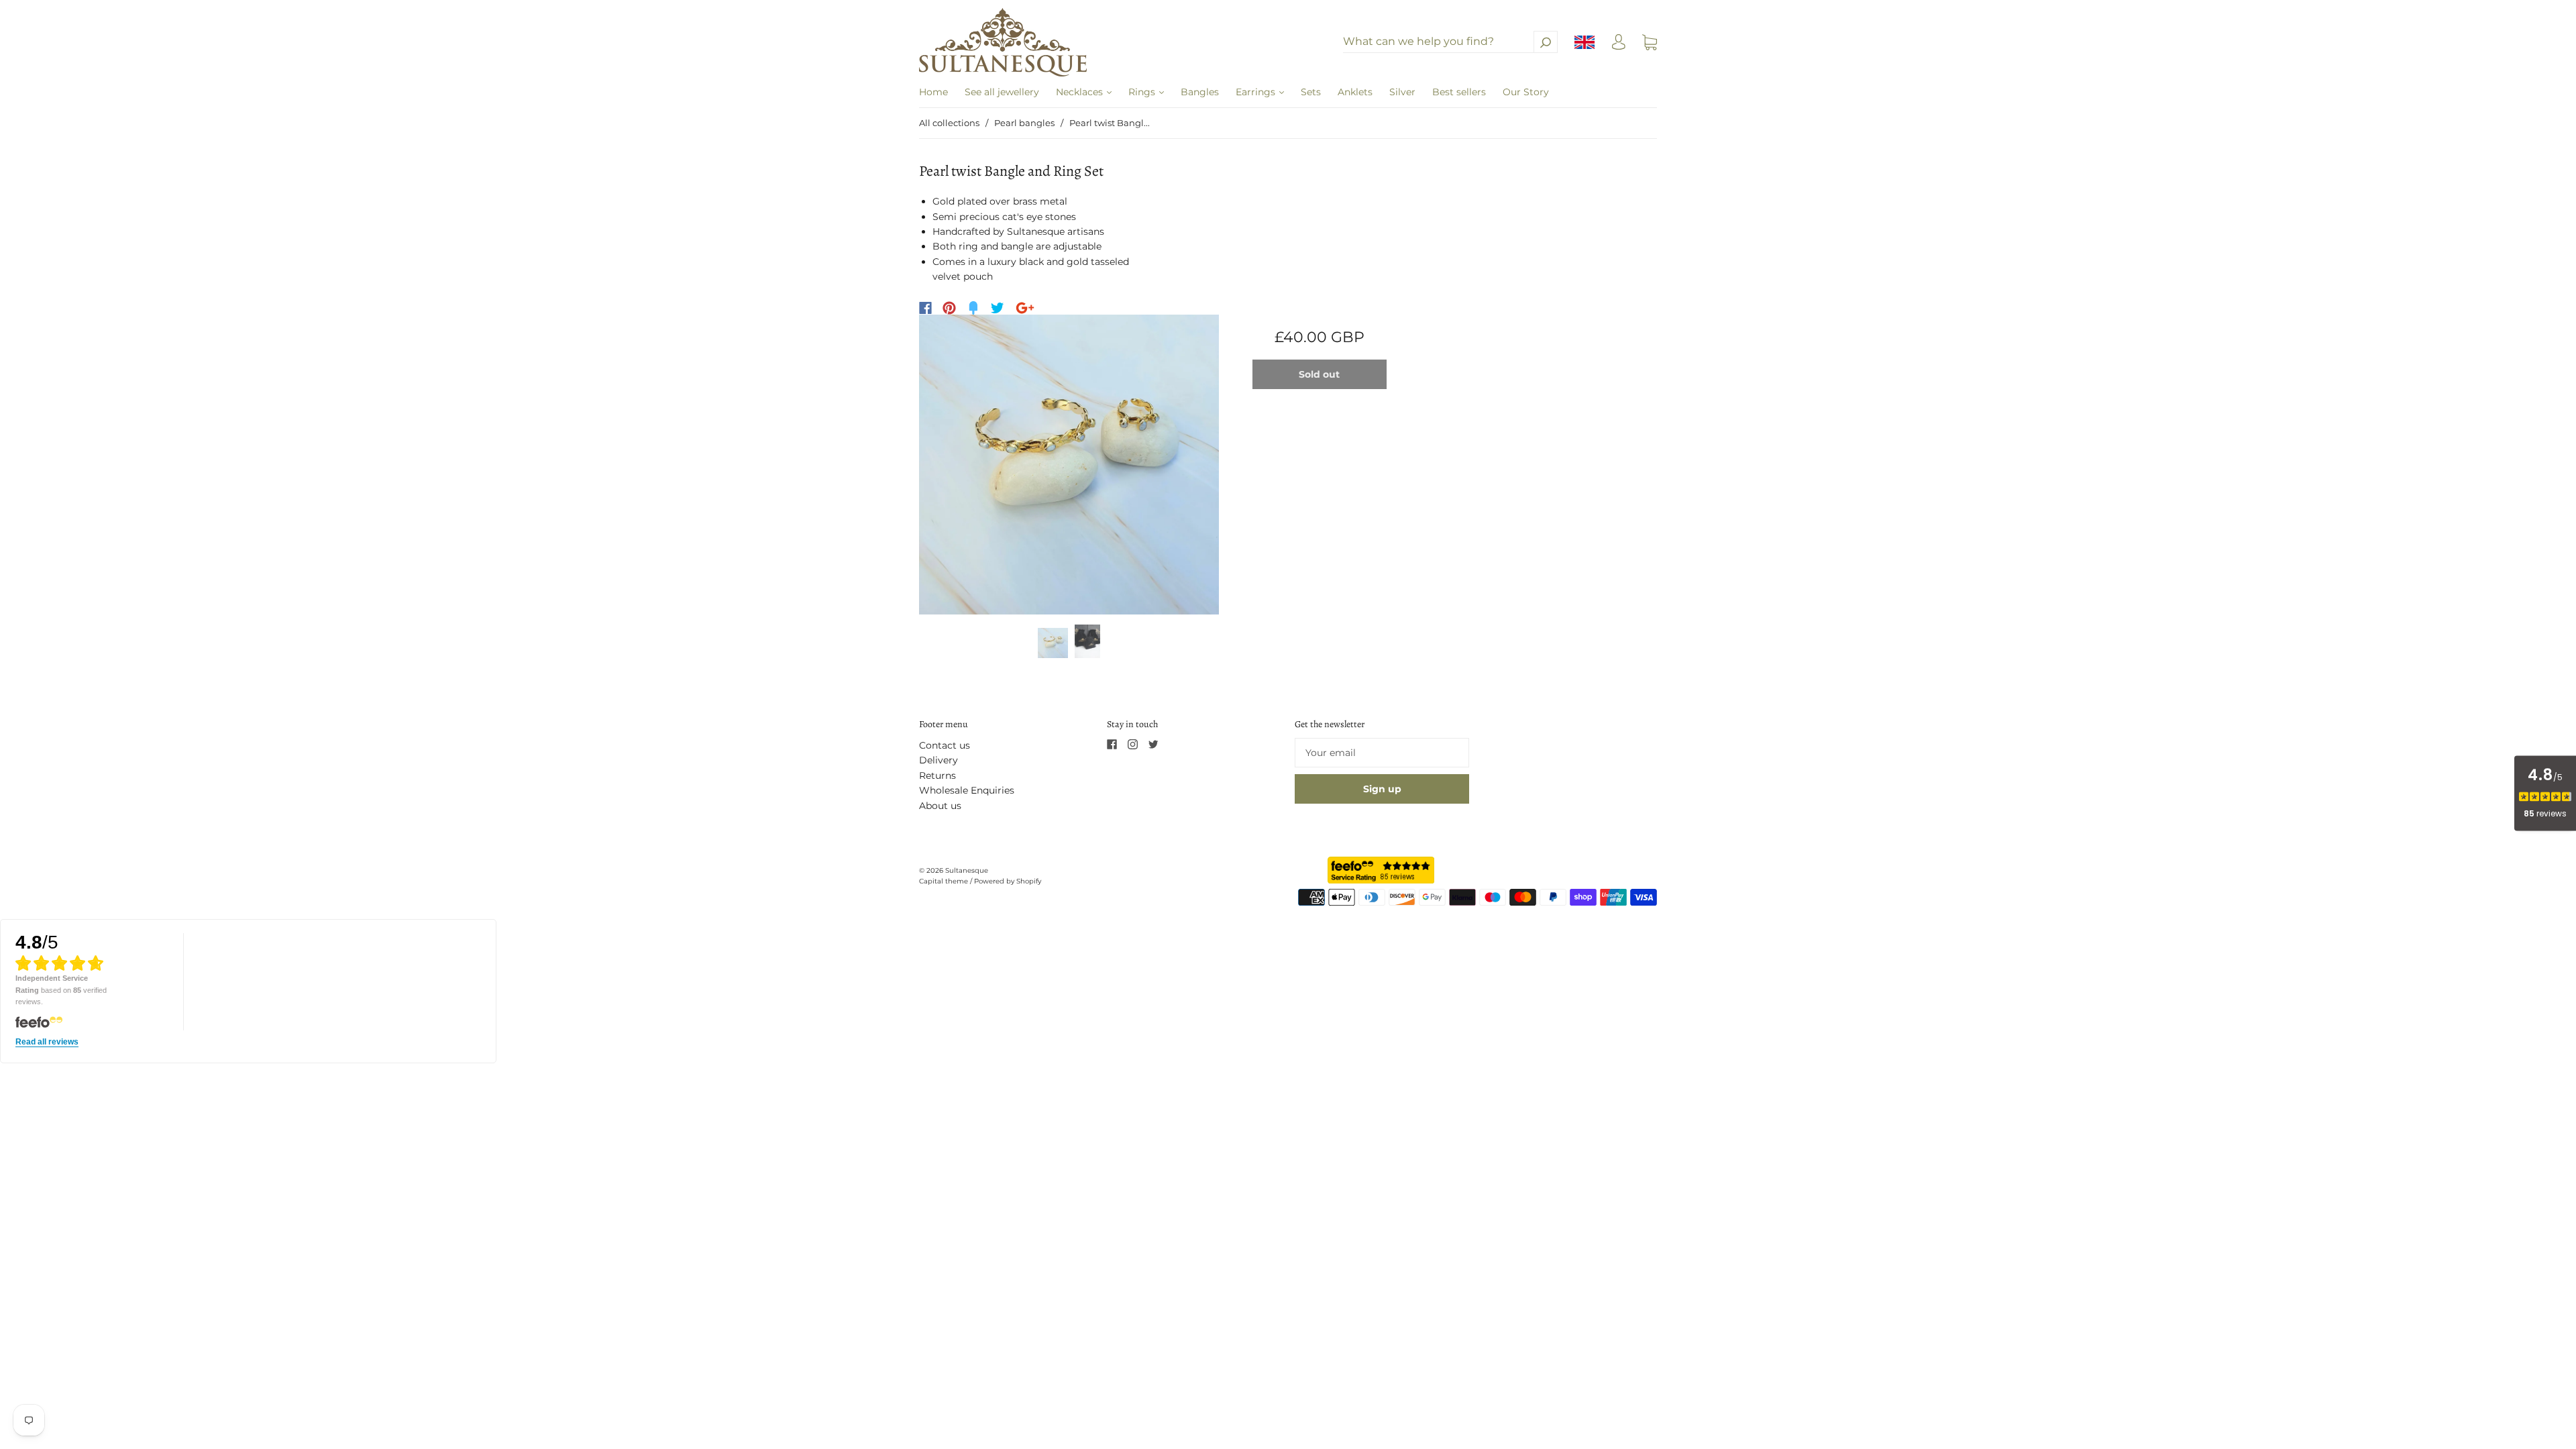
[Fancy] (973, 308)
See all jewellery (1002, 92)
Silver (1402, 92)
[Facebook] (925, 308)
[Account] (1619, 46)
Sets (1311, 92)
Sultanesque (967, 870)
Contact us (945, 745)
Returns (937, 775)
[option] (1069, 465)
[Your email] (1382, 753)
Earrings (1257, 92)
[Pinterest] (949, 308)
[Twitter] (998, 308)
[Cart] (1650, 42)
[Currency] (1585, 42)
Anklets (1355, 92)
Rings (1143, 92)
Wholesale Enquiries (967, 790)
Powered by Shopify (1008, 881)
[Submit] (1546, 42)
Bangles (1200, 92)
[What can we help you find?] (1450, 42)
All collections (949, 123)
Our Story (1526, 92)
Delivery (938, 760)
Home (933, 92)
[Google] (1025, 308)
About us (940, 806)
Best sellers (1459, 92)
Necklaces (1081, 92)
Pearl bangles (1024, 123)
